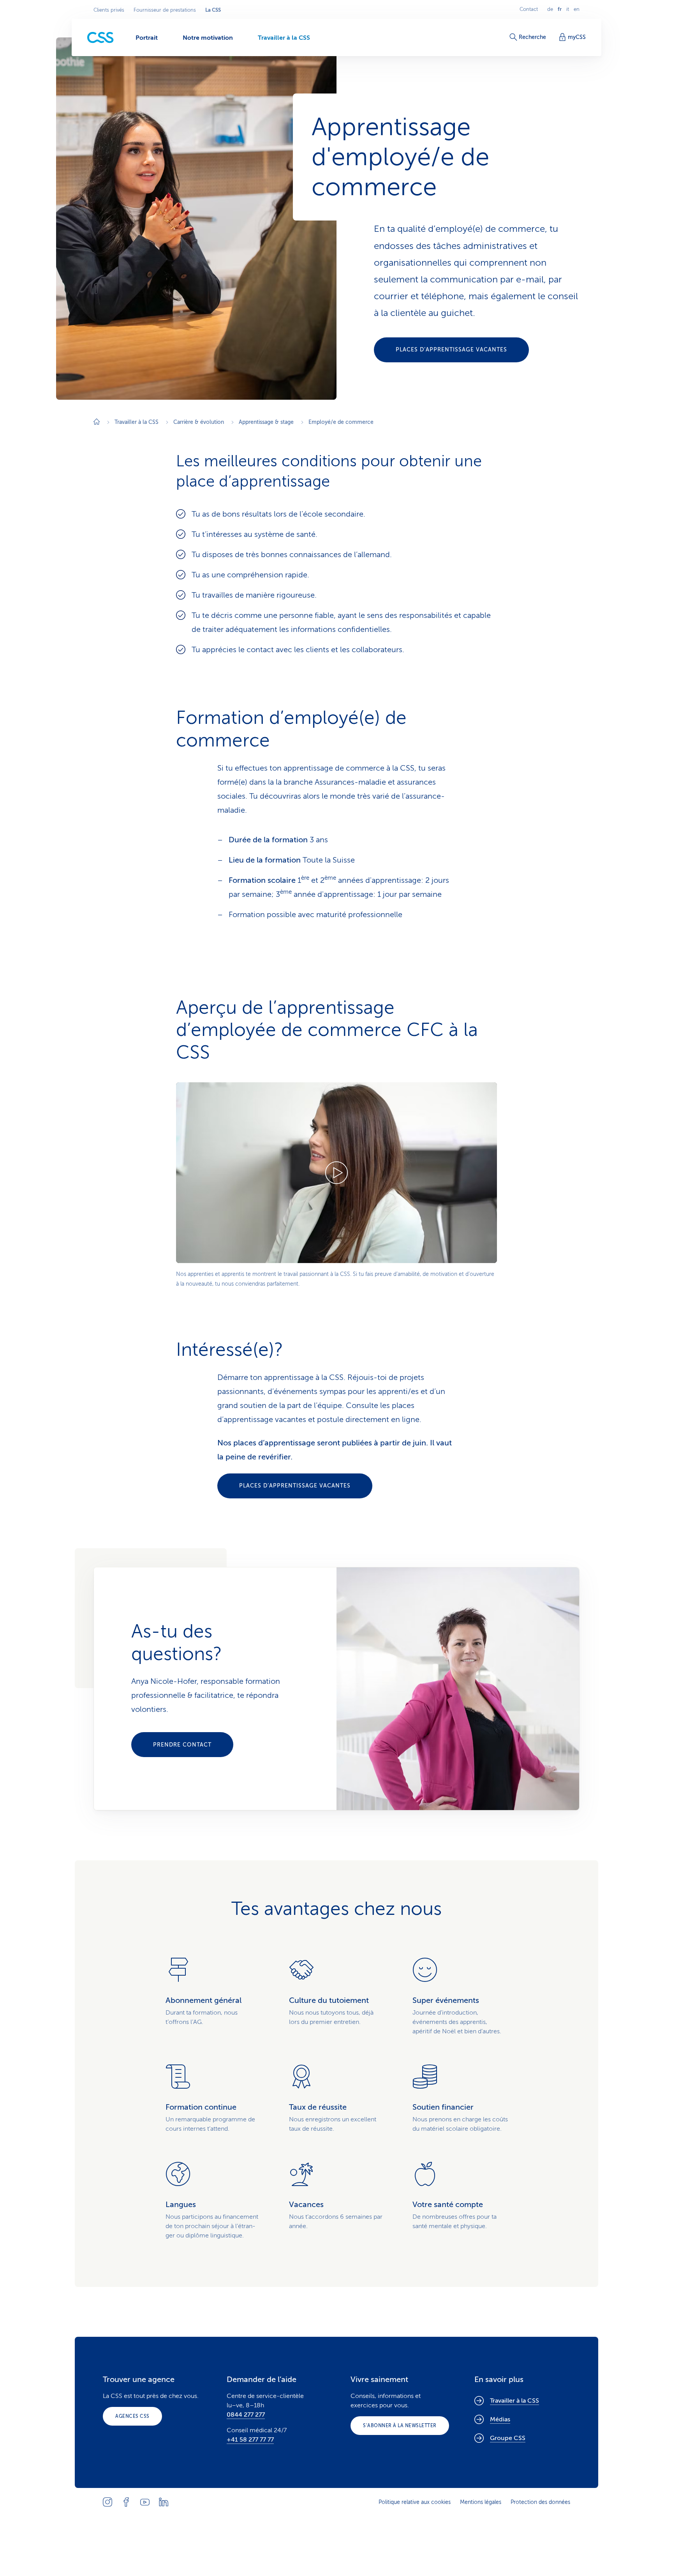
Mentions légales (481, 2502)
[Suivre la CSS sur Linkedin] (164, 2502)
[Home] (97, 423)
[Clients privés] (100, 38)
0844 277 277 (246, 2415)
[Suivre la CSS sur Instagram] (107, 2502)
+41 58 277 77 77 (250, 2440)
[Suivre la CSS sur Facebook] (126, 2502)
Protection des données (540, 2502)
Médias (500, 2419)
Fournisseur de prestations (165, 10)
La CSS (213, 10)
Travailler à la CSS (514, 2401)
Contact (529, 9)
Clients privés (109, 10)
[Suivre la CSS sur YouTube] (145, 2502)
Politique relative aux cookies (415, 2502)
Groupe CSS (508, 2438)
